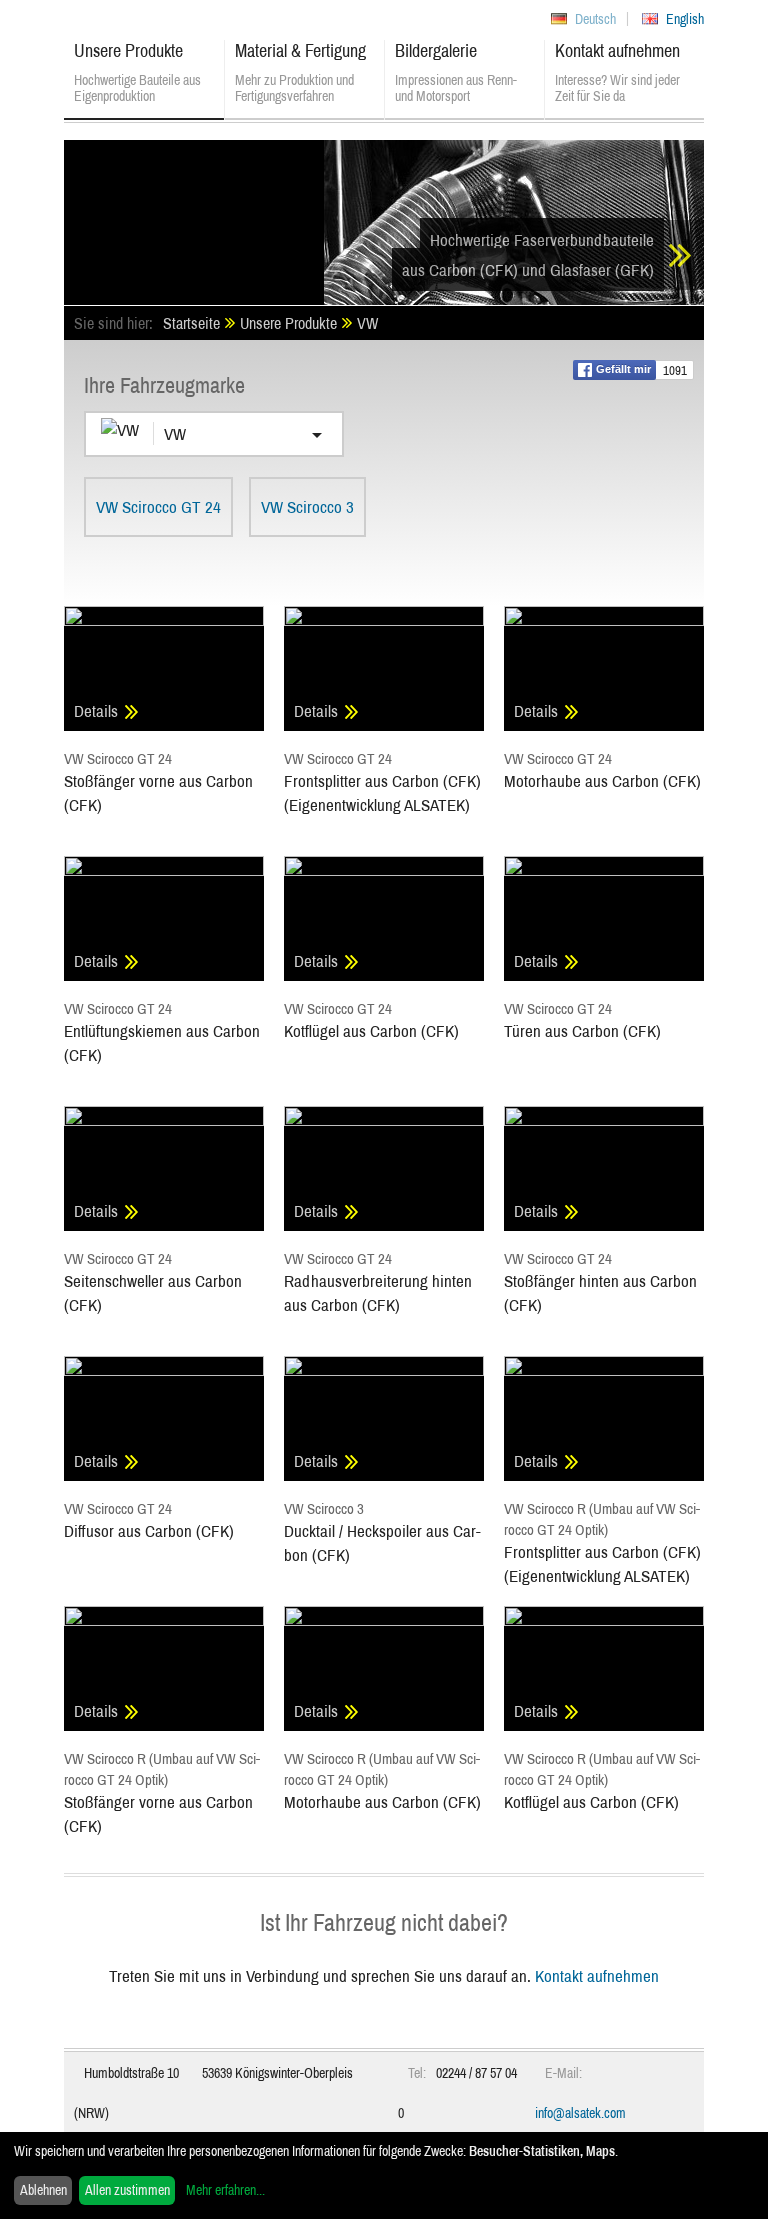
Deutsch (595, 19)
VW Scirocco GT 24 (158, 506)
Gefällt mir (623, 369)
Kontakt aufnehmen (597, 1975)
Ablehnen (43, 2190)
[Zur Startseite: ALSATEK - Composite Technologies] (194, 215)
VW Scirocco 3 (307, 506)
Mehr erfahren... (225, 2190)
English (685, 19)
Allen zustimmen (127, 2190)
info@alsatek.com (580, 2113)
